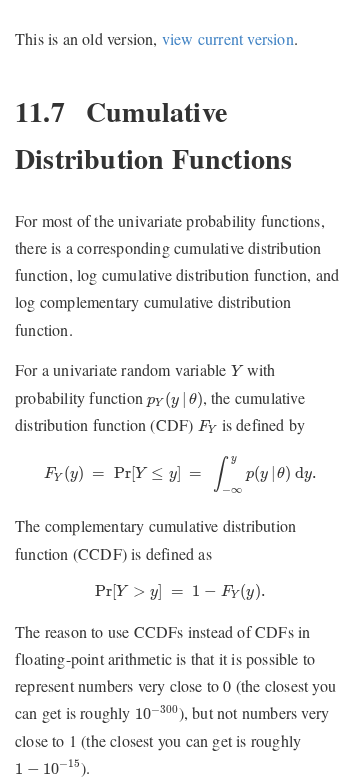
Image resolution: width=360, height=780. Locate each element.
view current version (228, 38)
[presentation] (237, 370)
